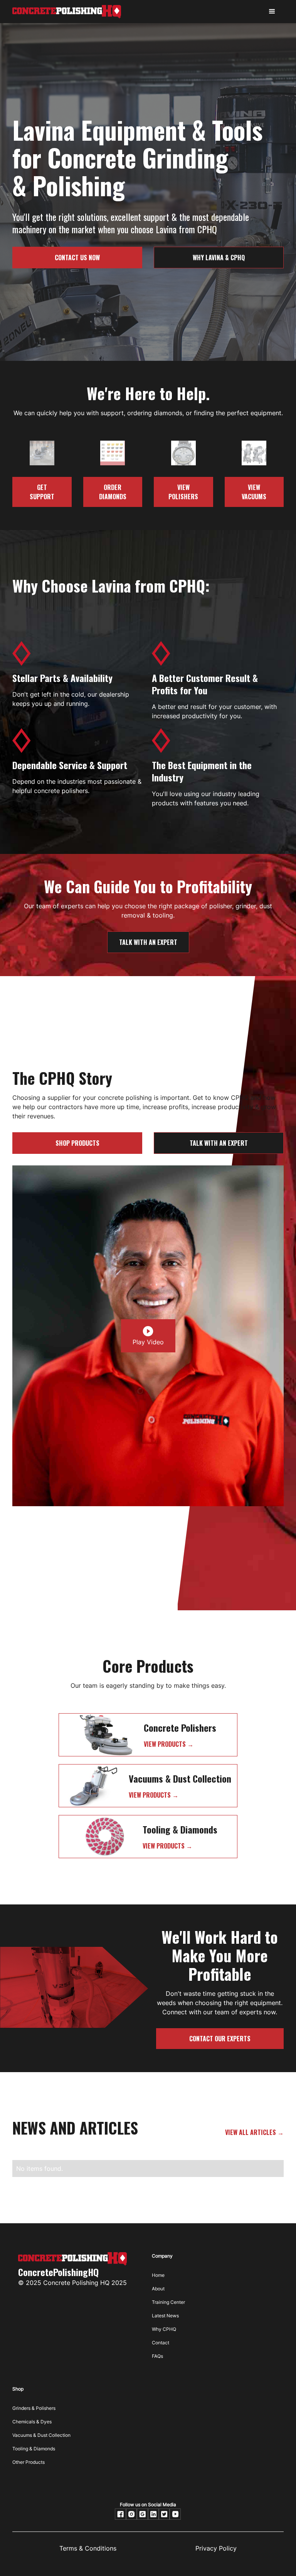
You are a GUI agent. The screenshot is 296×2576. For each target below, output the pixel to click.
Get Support (42, 492)
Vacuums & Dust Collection (41, 2435)
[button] (272, 12)
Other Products (29, 2462)
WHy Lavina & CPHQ (219, 258)
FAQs (157, 2356)
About (158, 2289)
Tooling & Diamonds (34, 2449)
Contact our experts (220, 2039)
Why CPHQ (164, 2329)
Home (158, 2275)
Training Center (168, 2302)
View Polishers (183, 492)
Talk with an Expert (148, 942)
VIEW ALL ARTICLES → (254, 2132)
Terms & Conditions (88, 2548)
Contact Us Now (77, 258)
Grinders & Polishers (34, 2408)
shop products (77, 1143)
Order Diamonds (113, 492)
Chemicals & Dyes (32, 2422)
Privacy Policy (216, 2548)
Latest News (165, 2316)
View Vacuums (254, 492)
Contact (161, 2343)
